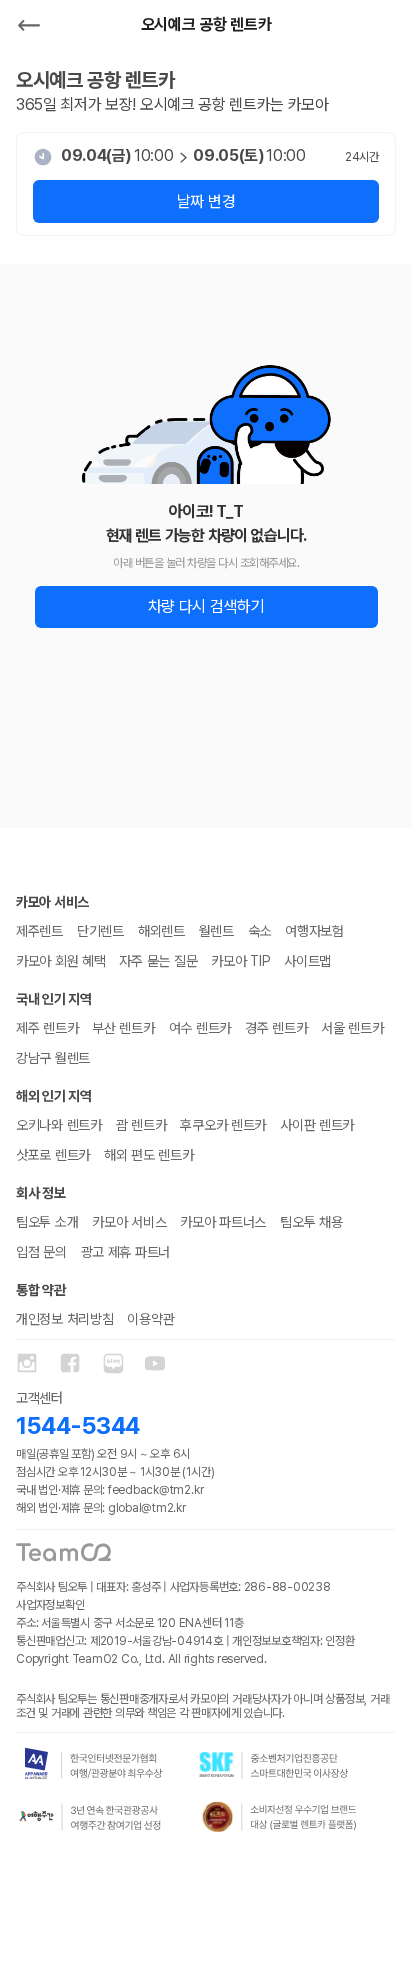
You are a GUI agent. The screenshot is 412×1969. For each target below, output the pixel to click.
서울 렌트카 (352, 1028)
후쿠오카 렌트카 (223, 1125)
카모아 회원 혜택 (60, 961)
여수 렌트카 (200, 1028)
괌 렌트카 (141, 1125)
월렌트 (216, 931)
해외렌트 (161, 931)
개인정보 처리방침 (64, 1319)
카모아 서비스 (129, 1222)
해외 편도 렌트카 (148, 1155)
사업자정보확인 (50, 1605)
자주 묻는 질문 (158, 961)
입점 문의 (41, 1252)
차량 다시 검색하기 (206, 606)
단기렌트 (100, 931)
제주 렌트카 (47, 1028)
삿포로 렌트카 (53, 1155)
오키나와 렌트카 (59, 1125)
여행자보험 (314, 931)
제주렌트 (39, 931)
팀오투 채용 (311, 1222)
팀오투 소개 (47, 1222)
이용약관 (150, 1319)
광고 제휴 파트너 (125, 1252)
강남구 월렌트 (53, 1058)
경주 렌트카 (276, 1028)
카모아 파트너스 (223, 1222)
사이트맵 (307, 961)
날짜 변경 (206, 201)
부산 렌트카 (123, 1028)
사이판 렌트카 (317, 1125)
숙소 (259, 931)
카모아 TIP (240, 961)
